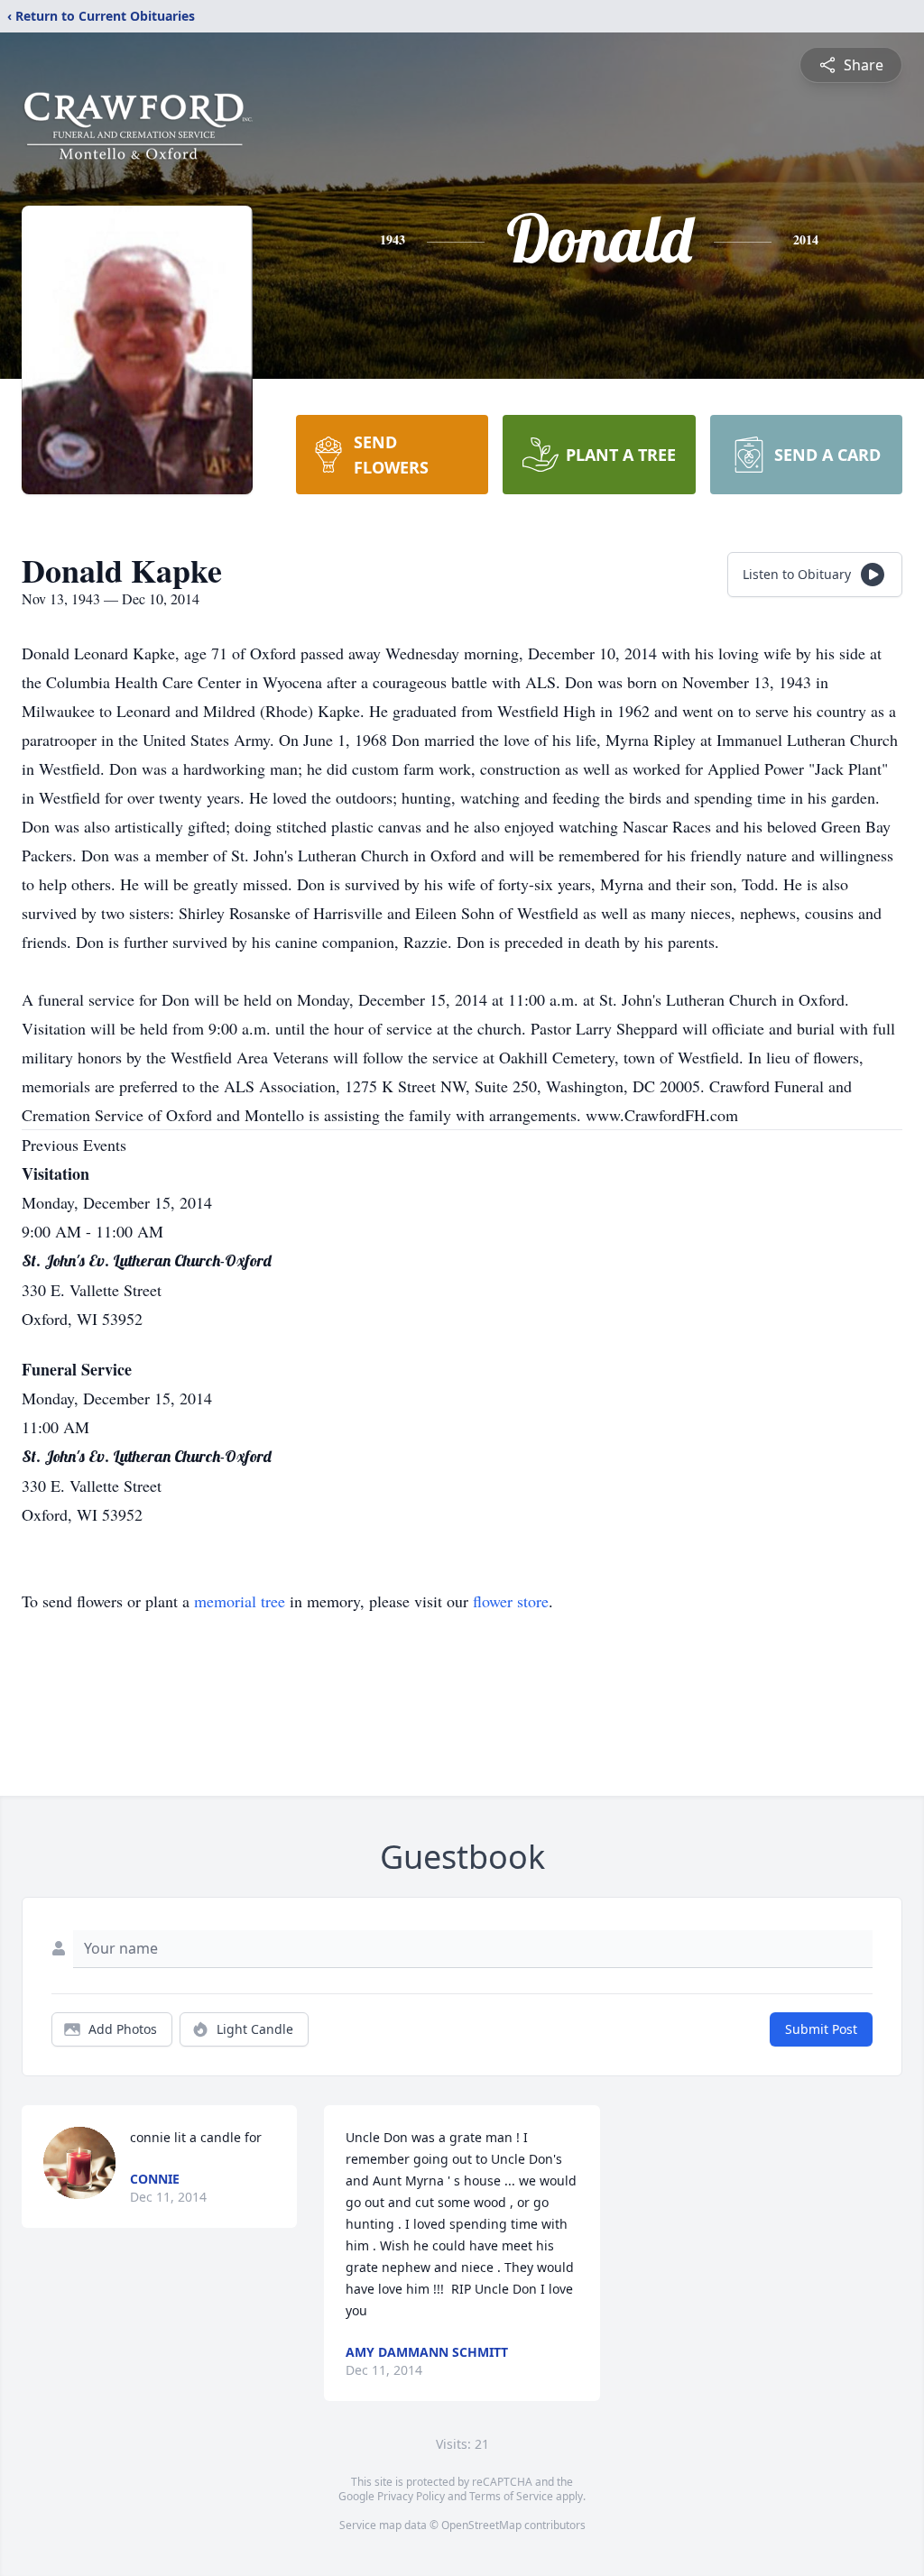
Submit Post (821, 2029)
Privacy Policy (411, 2496)
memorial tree (240, 1601)
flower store (511, 1601)
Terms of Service (511, 2496)
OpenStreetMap (481, 2525)
